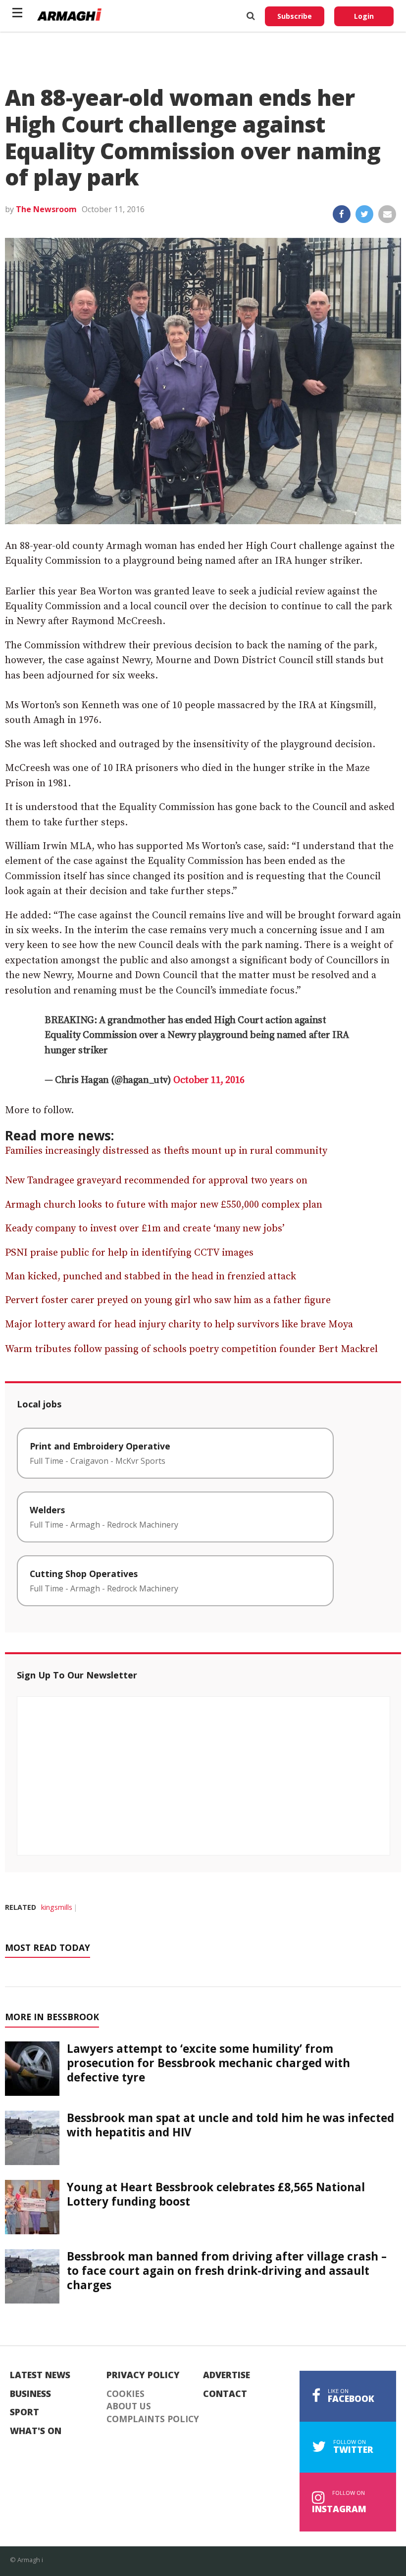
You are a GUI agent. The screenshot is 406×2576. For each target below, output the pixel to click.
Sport (25, 2412)
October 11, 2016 (209, 1080)
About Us (129, 2406)
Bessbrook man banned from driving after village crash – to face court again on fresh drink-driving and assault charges (227, 2271)
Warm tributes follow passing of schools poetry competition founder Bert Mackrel (191, 1349)
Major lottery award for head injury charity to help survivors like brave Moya (179, 1325)
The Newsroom (46, 209)
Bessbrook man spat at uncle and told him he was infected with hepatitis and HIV (230, 2125)
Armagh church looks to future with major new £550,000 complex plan (164, 1205)
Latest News (40, 2375)
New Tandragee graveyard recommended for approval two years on (156, 1181)
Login (364, 16)
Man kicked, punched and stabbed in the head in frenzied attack (151, 1277)
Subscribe (295, 16)
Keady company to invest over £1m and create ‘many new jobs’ (145, 1229)
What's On (36, 2431)
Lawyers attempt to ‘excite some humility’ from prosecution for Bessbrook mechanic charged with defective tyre (208, 2063)
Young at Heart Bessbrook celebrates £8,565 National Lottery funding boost (216, 2194)
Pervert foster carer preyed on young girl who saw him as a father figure (168, 1300)
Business (30, 2394)
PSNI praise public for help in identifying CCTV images (129, 1253)
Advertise (227, 2375)
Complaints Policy (153, 2419)
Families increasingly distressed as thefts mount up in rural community (166, 1151)
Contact (225, 2394)
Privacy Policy (143, 2375)
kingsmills (57, 1907)
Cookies (126, 2394)
